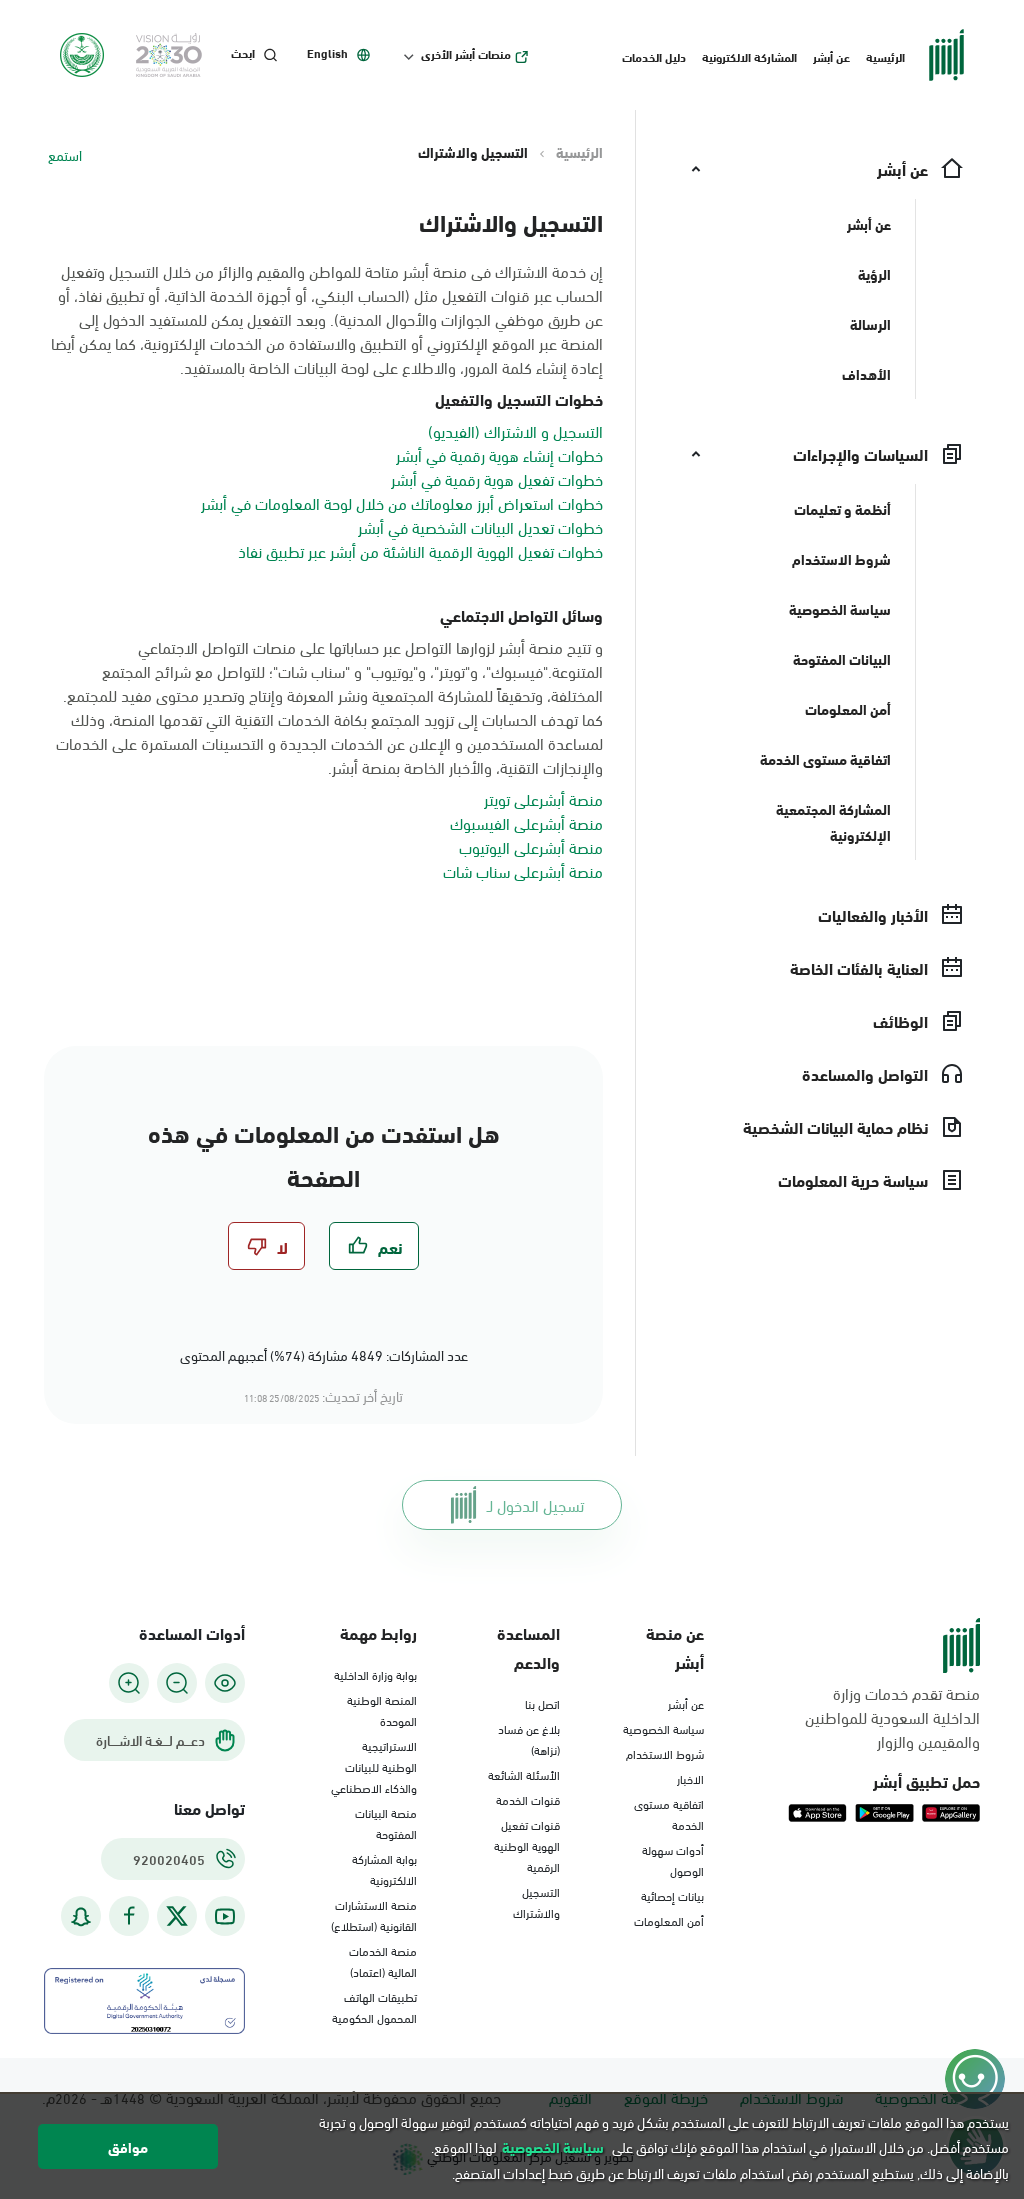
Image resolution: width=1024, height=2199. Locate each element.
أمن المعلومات (669, 1920)
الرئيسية (885, 56)
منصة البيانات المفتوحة (386, 1822)
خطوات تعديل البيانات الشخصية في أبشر (480, 526)
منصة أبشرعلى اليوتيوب (531, 846)
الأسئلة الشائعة (524, 1774)
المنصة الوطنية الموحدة (382, 1709)
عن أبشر (831, 56)
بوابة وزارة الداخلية (375, 1674)
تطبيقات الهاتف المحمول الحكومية (374, 2006)
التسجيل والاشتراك (536, 1901)
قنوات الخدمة (528, 1799)
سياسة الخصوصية (663, 1728)
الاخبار (690, 1778)
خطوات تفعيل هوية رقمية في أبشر (497, 478)
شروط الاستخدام (665, 1753)
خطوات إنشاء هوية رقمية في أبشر (499, 454)
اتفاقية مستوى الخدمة (669, 1813)
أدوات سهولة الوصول (673, 1859)
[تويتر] (177, 1916)
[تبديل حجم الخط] (177, 1683)
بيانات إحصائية (672, 1895)
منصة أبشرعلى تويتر (543, 798)
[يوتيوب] (225, 1916)
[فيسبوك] (129, 1916)
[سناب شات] (81, 1916)
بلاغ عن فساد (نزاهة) (529, 1738)
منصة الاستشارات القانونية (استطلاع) (374, 1914)
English (327, 53)
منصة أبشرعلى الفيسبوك (526, 822)
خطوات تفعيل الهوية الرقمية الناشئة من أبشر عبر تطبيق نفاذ (420, 550)
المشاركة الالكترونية (749, 56)
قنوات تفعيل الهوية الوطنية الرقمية (527, 1845)
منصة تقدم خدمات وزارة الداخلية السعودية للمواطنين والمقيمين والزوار (892, 1717)
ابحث (243, 53)
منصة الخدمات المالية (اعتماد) (383, 1960)
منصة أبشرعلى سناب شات (523, 870)
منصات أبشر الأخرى (466, 54)
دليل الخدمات (654, 56)
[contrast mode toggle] (225, 1683)
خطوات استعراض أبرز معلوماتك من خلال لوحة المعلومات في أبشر (402, 502)
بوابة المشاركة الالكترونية (384, 1868)
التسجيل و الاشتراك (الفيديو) (515, 430)
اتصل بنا (542, 1703)
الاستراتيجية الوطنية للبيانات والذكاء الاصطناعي (374, 1766)
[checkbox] (374, 1246)
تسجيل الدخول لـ (535, 1504)
